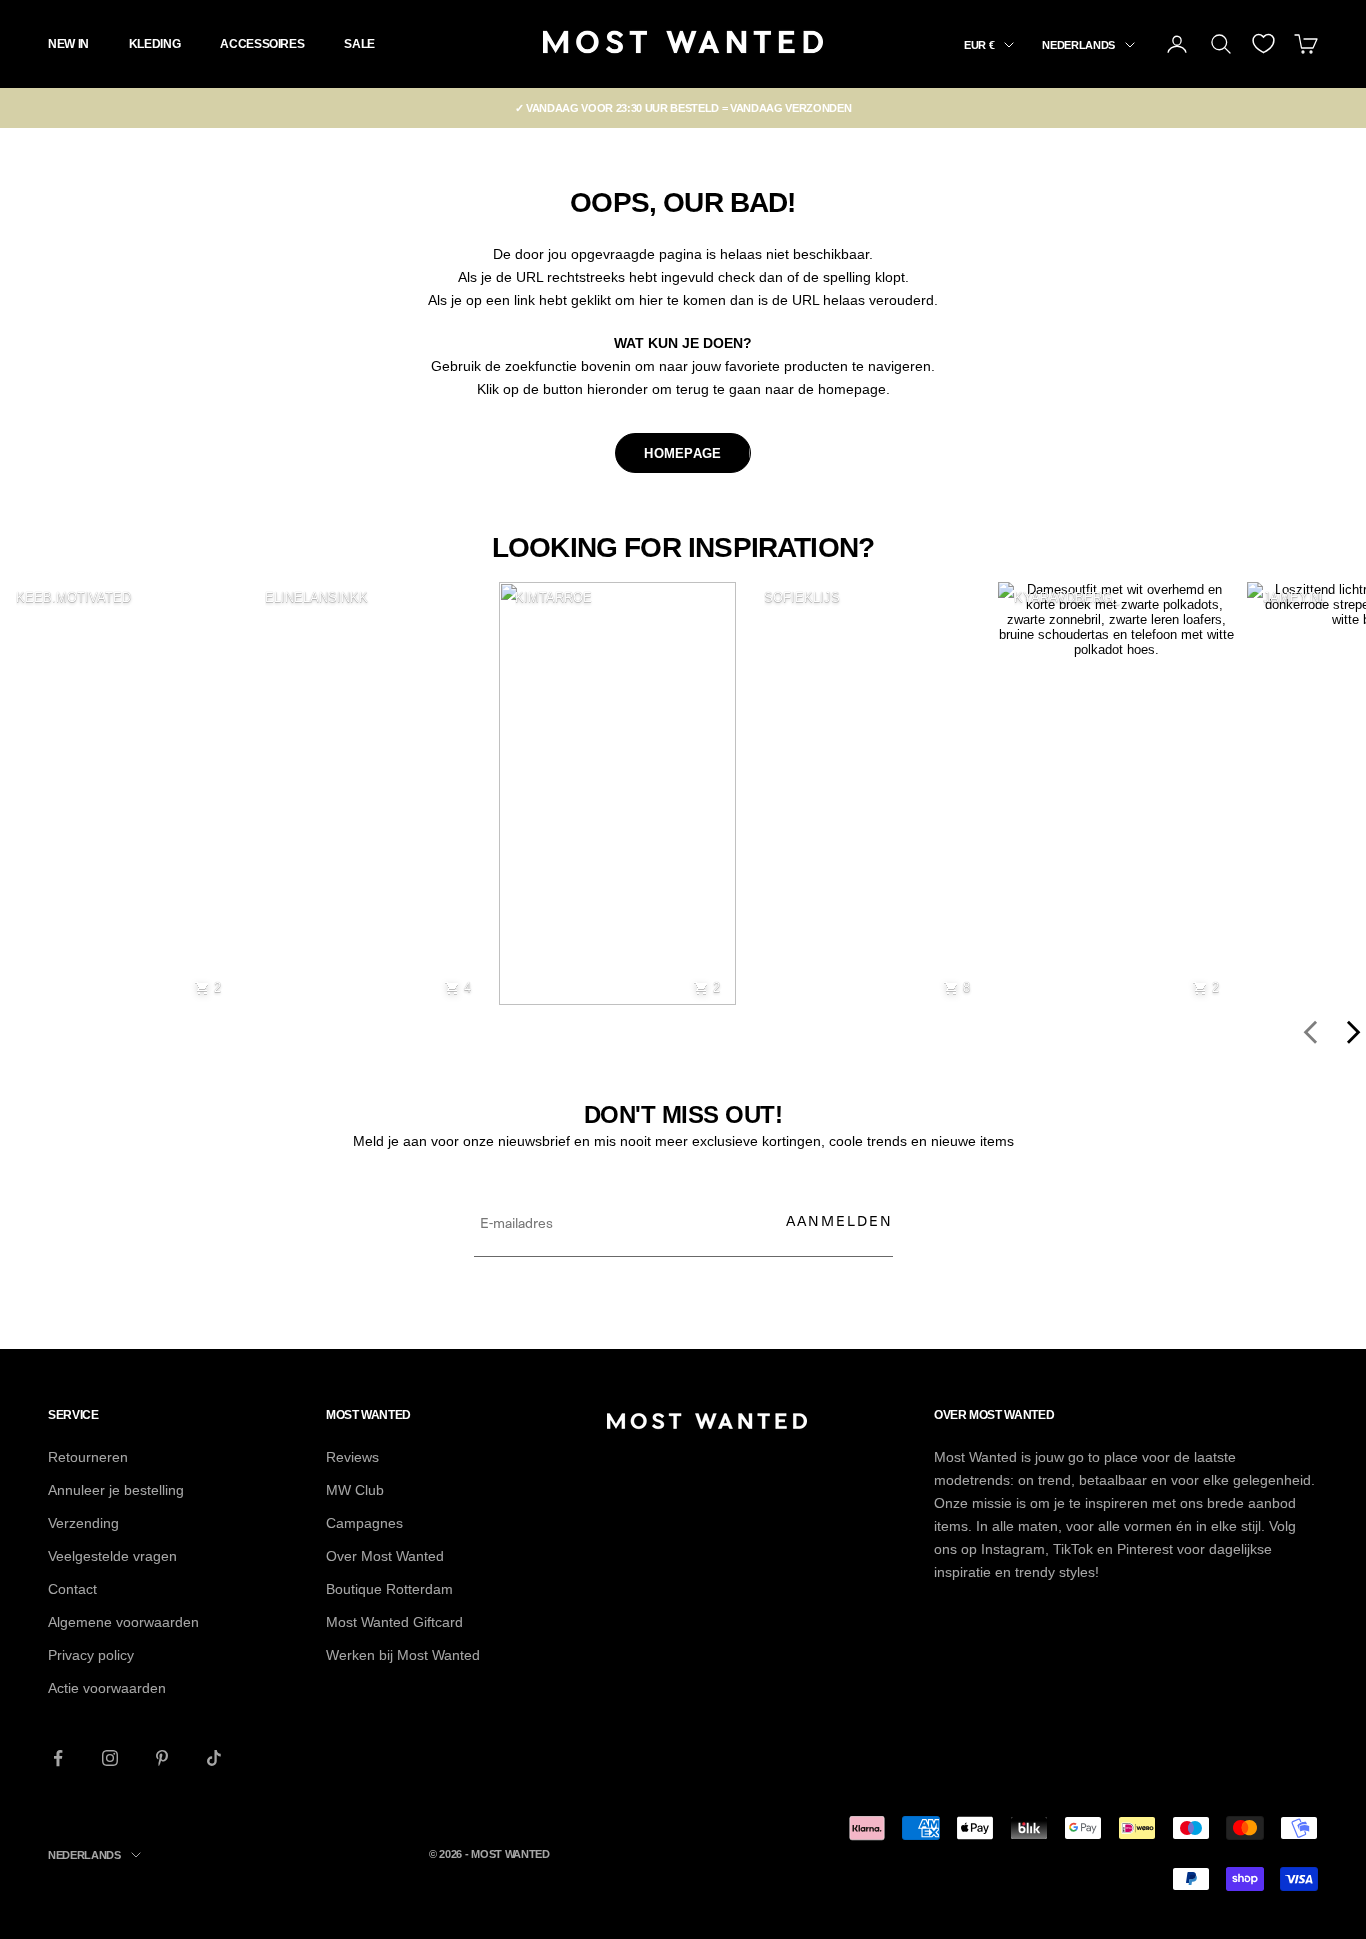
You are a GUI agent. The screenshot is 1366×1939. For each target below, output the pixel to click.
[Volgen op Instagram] (110, 1758)
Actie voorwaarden (107, 1688)
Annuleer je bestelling (116, 1490)
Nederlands (1078, 45)
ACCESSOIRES (262, 44)
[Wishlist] (1263, 43)
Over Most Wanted (385, 1556)
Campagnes (364, 1523)
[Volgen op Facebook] (58, 1758)
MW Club (355, 1490)
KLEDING (154, 44)
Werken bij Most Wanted (403, 1655)
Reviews (352, 1457)
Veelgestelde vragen (112, 1556)
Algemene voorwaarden (123, 1622)
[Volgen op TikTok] (214, 1758)
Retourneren (88, 1457)
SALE (359, 44)
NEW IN (68, 44)
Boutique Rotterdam (389, 1589)
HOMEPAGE (682, 453)
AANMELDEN (839, 1220)
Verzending (83, 1523)
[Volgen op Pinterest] (162, 1758)
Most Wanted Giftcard (394, 1622)
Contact (72, 1589)
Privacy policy (91, 1655)
